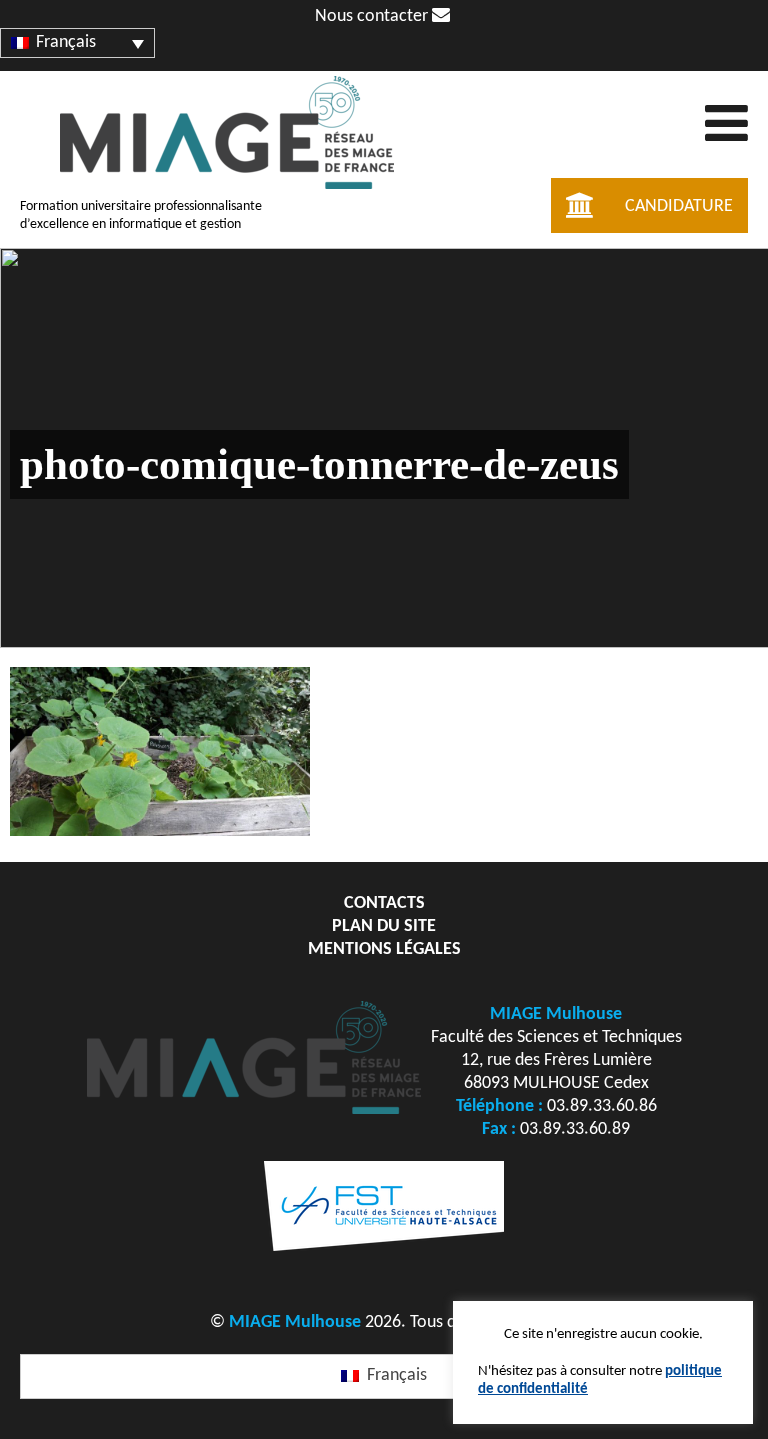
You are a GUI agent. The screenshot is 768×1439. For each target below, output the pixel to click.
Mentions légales (384, 949)
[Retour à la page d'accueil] (227, 191)
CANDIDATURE (679, 206)
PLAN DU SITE (384, 926)
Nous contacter (373, 16)
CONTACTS (384, 903)
